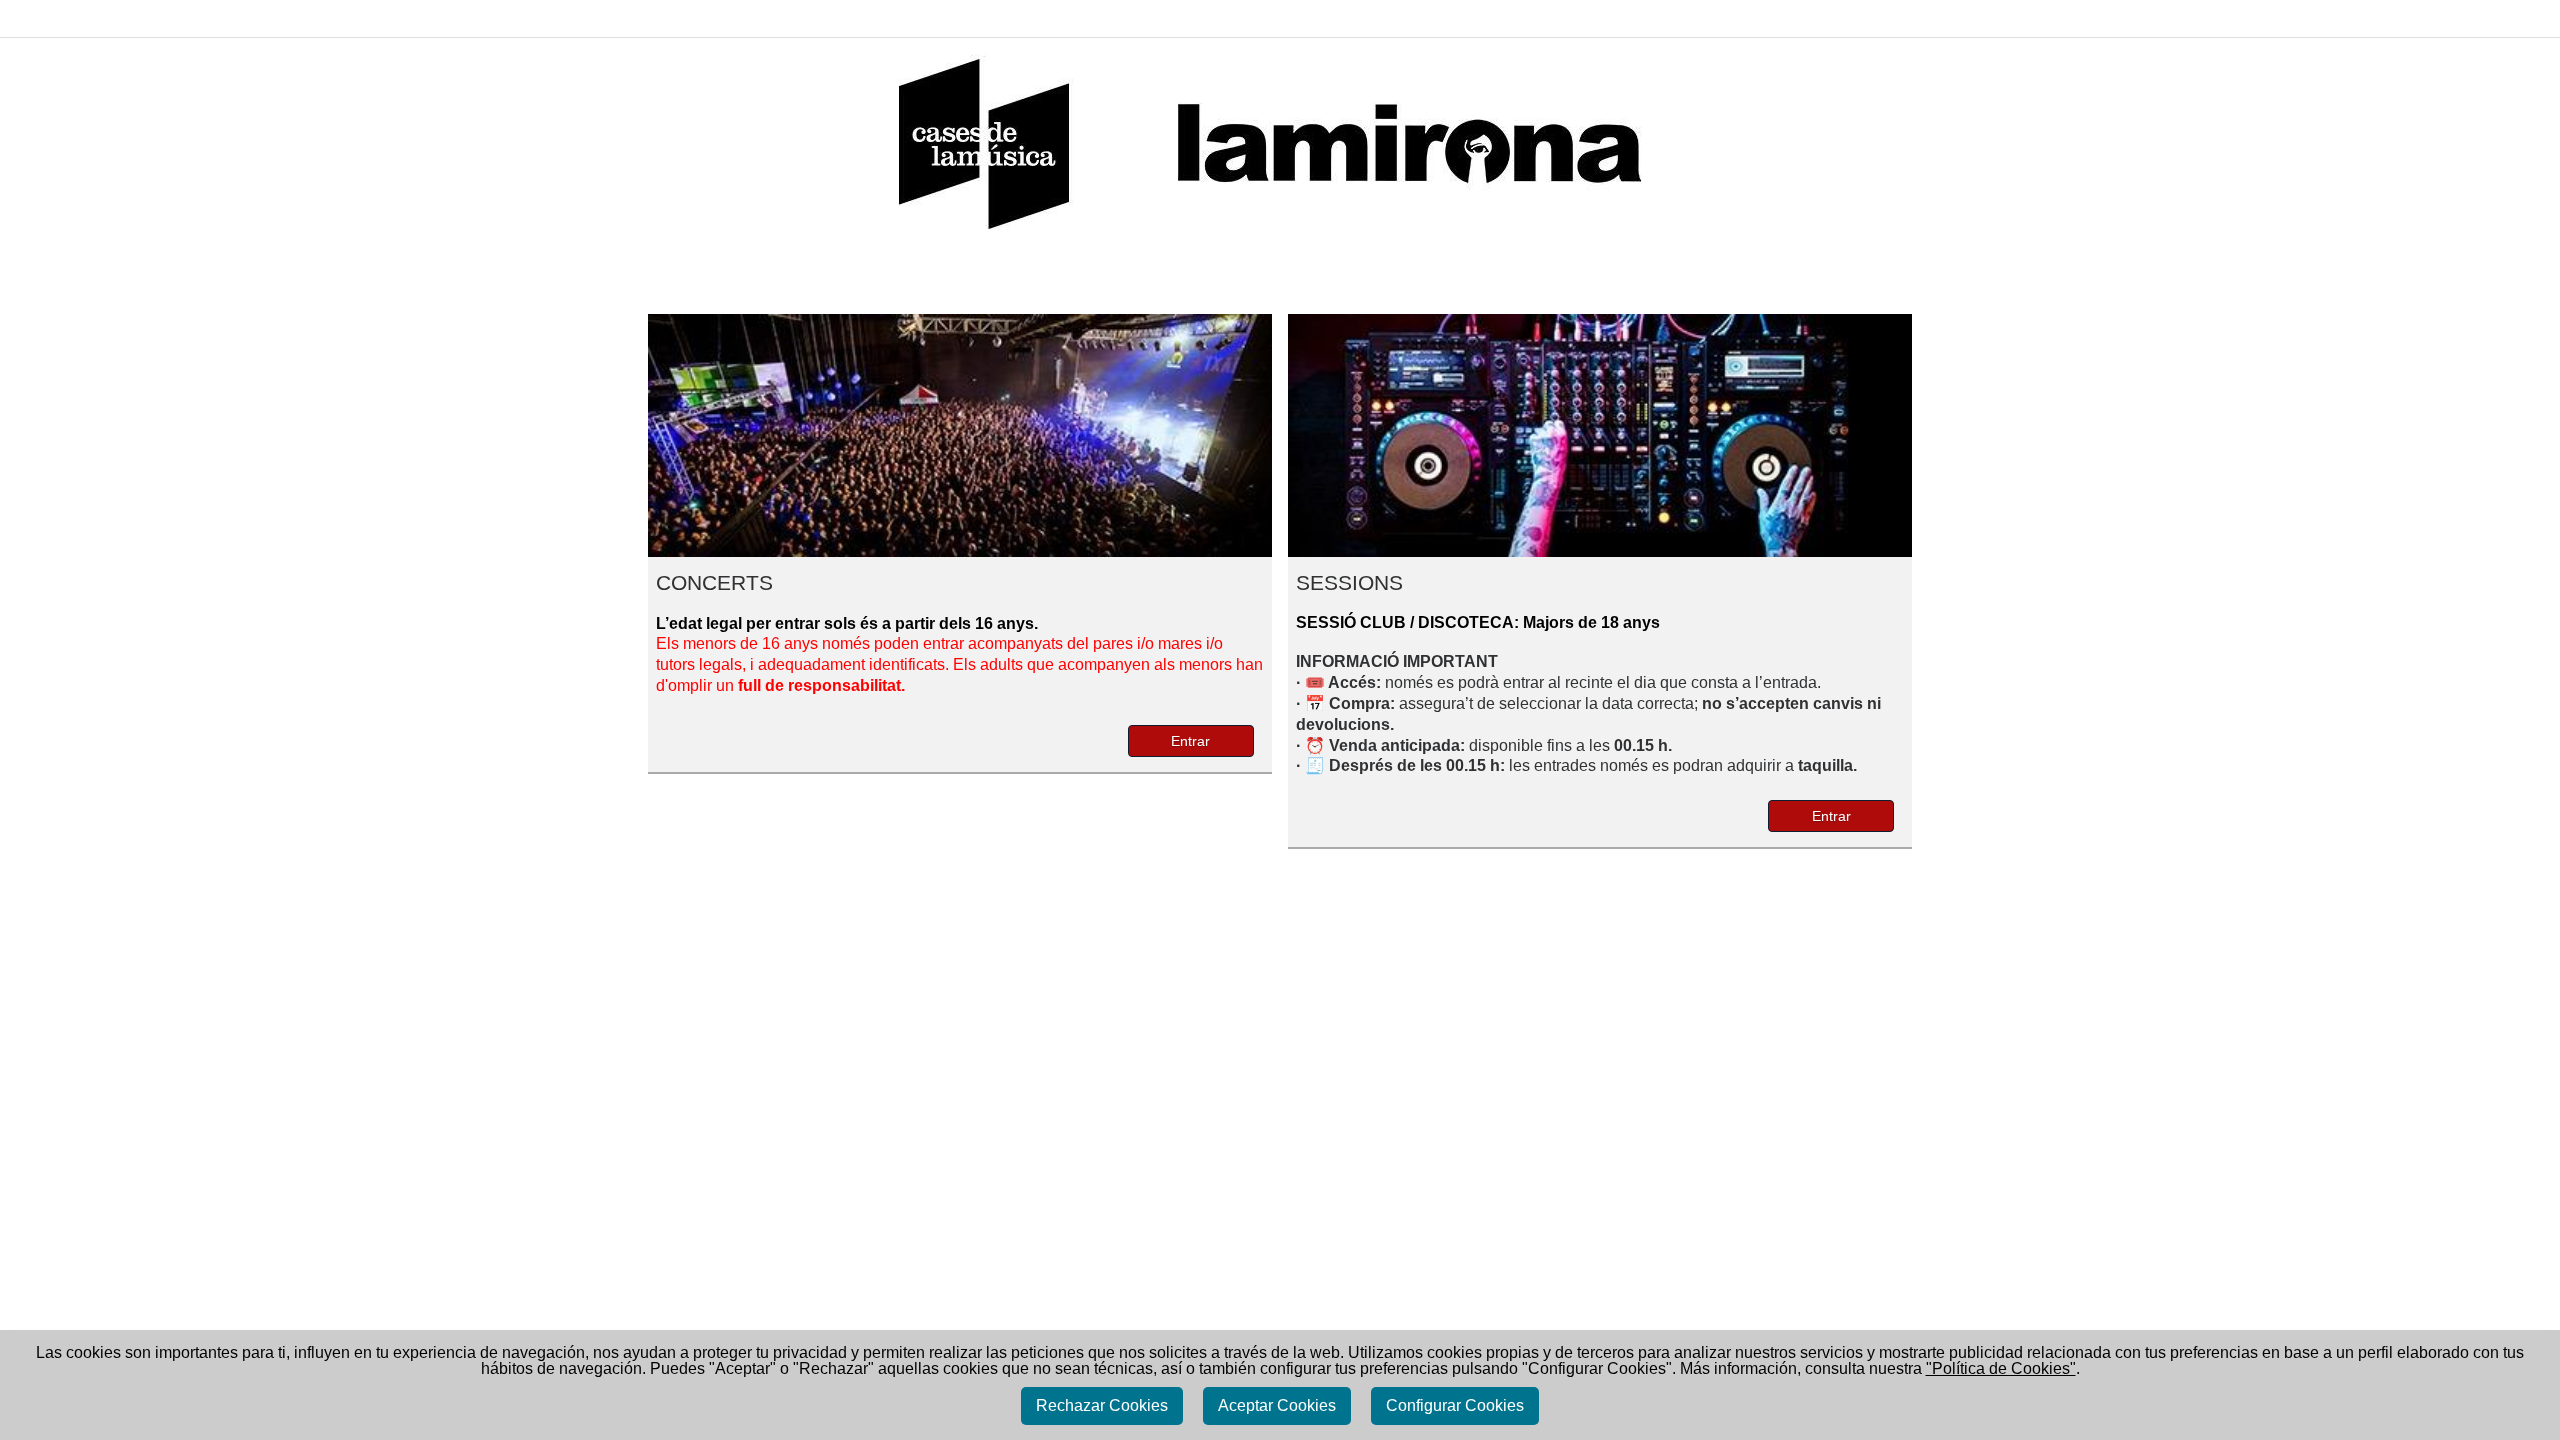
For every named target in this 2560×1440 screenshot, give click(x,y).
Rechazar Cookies (1102, 1405)
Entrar (1190, 741)
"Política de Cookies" (2001, 1368)
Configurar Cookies (1455, 1405)
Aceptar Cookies (1277, 1405)
